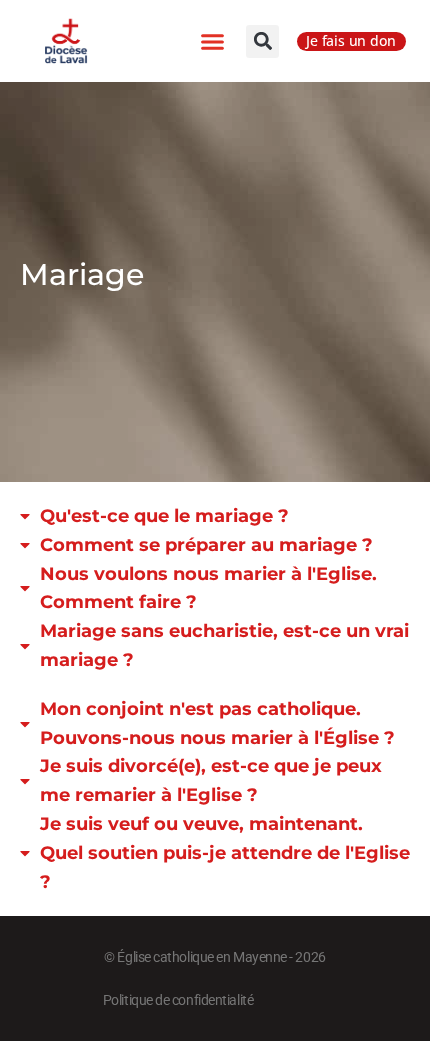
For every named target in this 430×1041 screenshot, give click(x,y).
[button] (213, 41)
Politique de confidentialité (178, 1000)
